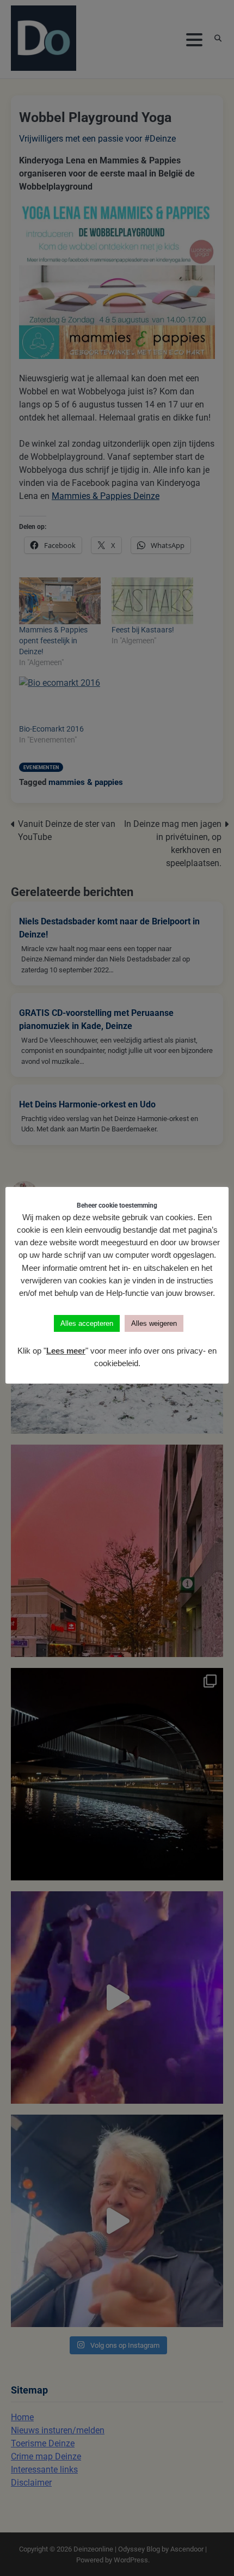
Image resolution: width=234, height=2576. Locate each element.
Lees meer (66, 1351)
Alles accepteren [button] (87, 1323)
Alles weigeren (154, 1323)
